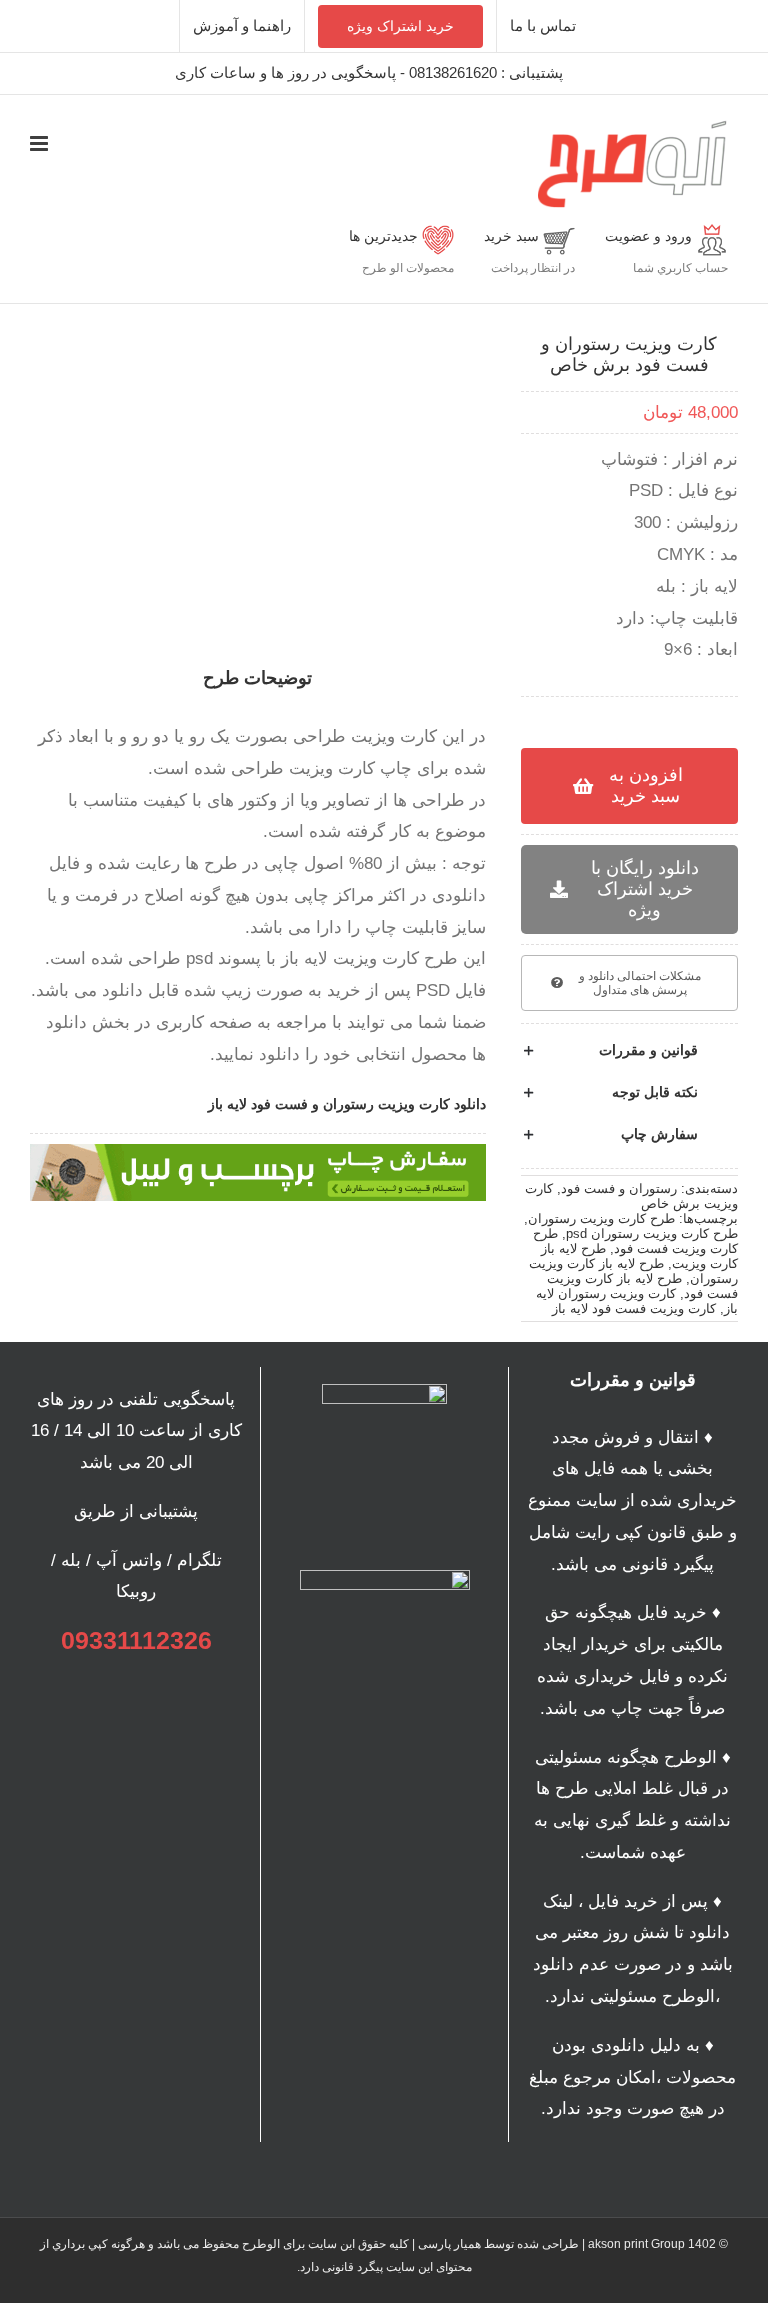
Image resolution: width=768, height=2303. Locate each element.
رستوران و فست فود (619, 1188)
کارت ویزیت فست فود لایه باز (634, 1308)
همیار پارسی (449, 2244)
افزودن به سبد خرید (646, 785)
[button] (629, 1051)
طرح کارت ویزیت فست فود (635, 1241)
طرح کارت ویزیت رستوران (601, 1218)
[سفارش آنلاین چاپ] (258, 1152)
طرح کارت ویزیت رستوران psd (652, 1233)
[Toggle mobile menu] (40, 143)
